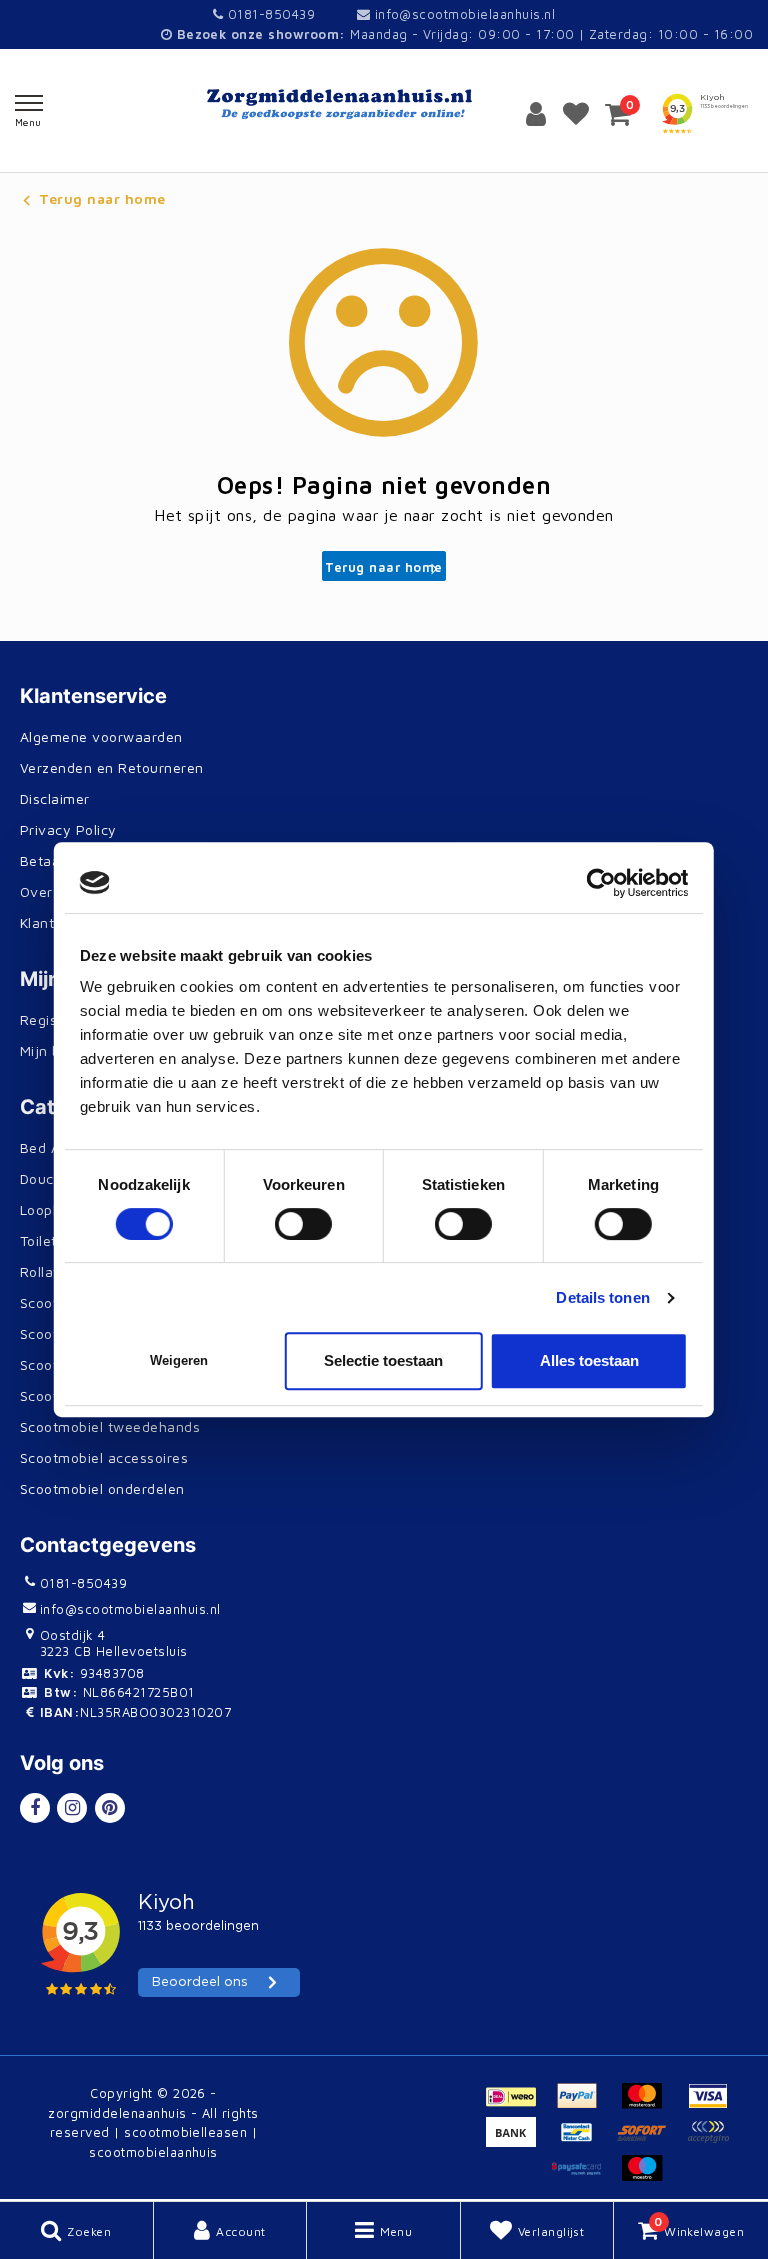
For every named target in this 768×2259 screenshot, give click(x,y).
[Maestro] (647, 2177)
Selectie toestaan (383, 1360)
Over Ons (52, 891)
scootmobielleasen (185, 2132)
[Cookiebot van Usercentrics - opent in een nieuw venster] (600, 883)
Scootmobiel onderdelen (102, 1488)
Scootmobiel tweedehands (110, 1426)
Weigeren (179, 1360)
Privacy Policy (68, 829)
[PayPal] (584, 2105)
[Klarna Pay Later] (713, 2141)
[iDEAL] (518, 2105)
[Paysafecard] (584, 2177)
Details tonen (602, 1297)
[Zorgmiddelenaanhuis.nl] (384, 104)
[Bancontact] (584, 2141)
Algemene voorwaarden (101, 736)
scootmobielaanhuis (153, 2152)
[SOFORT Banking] (649, 2141)
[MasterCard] (649, 2105)
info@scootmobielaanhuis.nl (465, 14)
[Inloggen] (536, 114)
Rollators (50, 1271)
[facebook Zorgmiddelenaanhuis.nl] (35, 1808)
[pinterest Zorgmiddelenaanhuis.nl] (110, 1808)
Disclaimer (55, 798)
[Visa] (713, 2105)
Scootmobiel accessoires (104, 1457)
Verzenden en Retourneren (112, 767)
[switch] (303, 1224)
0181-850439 (269, 14)
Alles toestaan (589, 1360)
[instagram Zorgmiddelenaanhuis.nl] (72, 1808)
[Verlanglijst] (576, 114)
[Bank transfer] (518, 2141)
